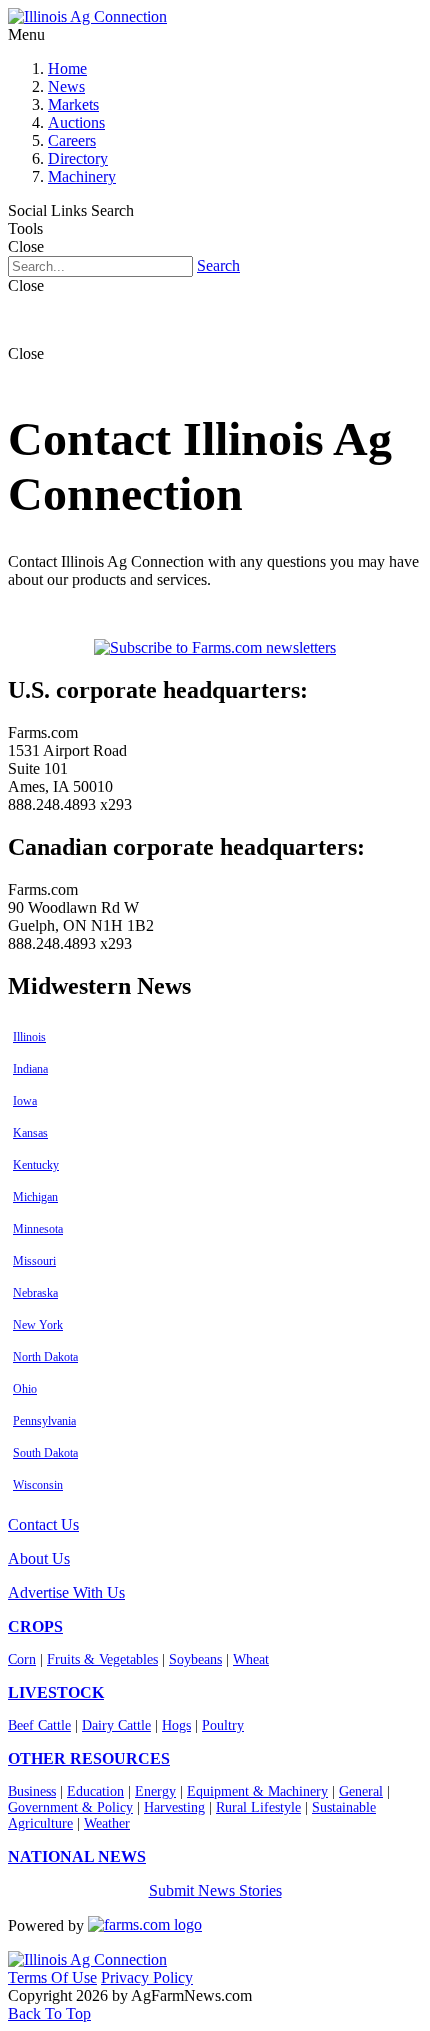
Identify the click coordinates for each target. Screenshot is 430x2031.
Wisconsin (38, 1485)
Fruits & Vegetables (102, 1659)
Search (218, 265)
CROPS (35, 1626)
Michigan (35, 1197)
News (66, 86)
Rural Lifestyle (258, 1807)
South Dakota (45, 1453)
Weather (107, 1823)
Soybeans (195, 1659)
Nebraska (35, 1293)
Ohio (25, 1389)
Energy (155, 1791)
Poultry (223, 1725)
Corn (22, 1659)
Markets (73, 104)
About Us (39, 1558)
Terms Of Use (52, 1977)
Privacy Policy (147, 1977)
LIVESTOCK (56, 1692)
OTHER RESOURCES (89, 1758)
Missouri (34, 1261)
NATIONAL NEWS (77, 1856)
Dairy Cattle (116, 1725)
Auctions (76, 122)
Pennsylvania (44, 1421)
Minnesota (38, 1229)
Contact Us (43, 1524)
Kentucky (36, 1165)
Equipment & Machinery (257, 1791)
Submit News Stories (215, 1890)
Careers (72, 140)
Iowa (25, 1101)
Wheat (251, 1659)
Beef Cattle (39, 1725)
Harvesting (174, 1807)
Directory (78, 158)
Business (32, 1791)
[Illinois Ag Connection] (87, 16)
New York (38, 1325)
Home (67, 68)
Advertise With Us (66, 1592)
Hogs (176, 1725)
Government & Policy (70, 1807)
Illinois (29, 1037)
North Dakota (45, 1357)
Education (95, 1791)
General (361, 1791)
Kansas (30, 1133)
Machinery (82, 176)
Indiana (30, 1069)
